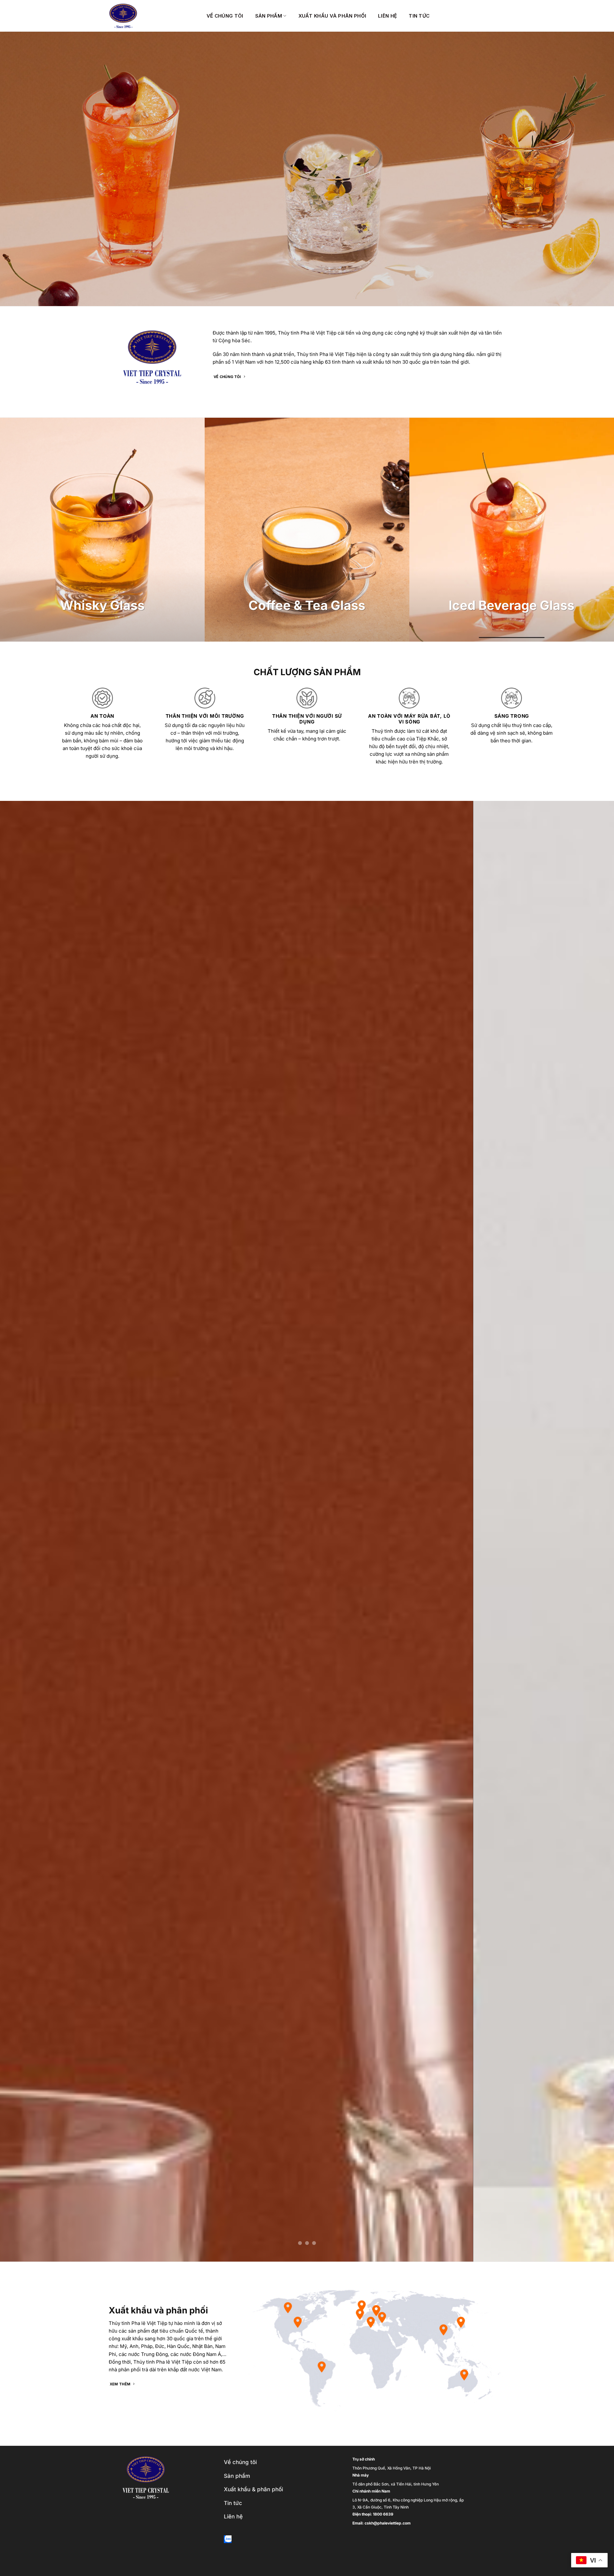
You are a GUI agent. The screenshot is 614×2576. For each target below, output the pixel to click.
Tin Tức (419, 16)
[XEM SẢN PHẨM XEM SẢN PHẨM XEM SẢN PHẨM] (307, 1531)
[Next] (594, 1531)
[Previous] (20, 1531)
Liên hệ (387, 16)
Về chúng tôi (225, 16)
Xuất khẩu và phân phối (332, 16)
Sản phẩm (269, 16)
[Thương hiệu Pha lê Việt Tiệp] (153, 16)
